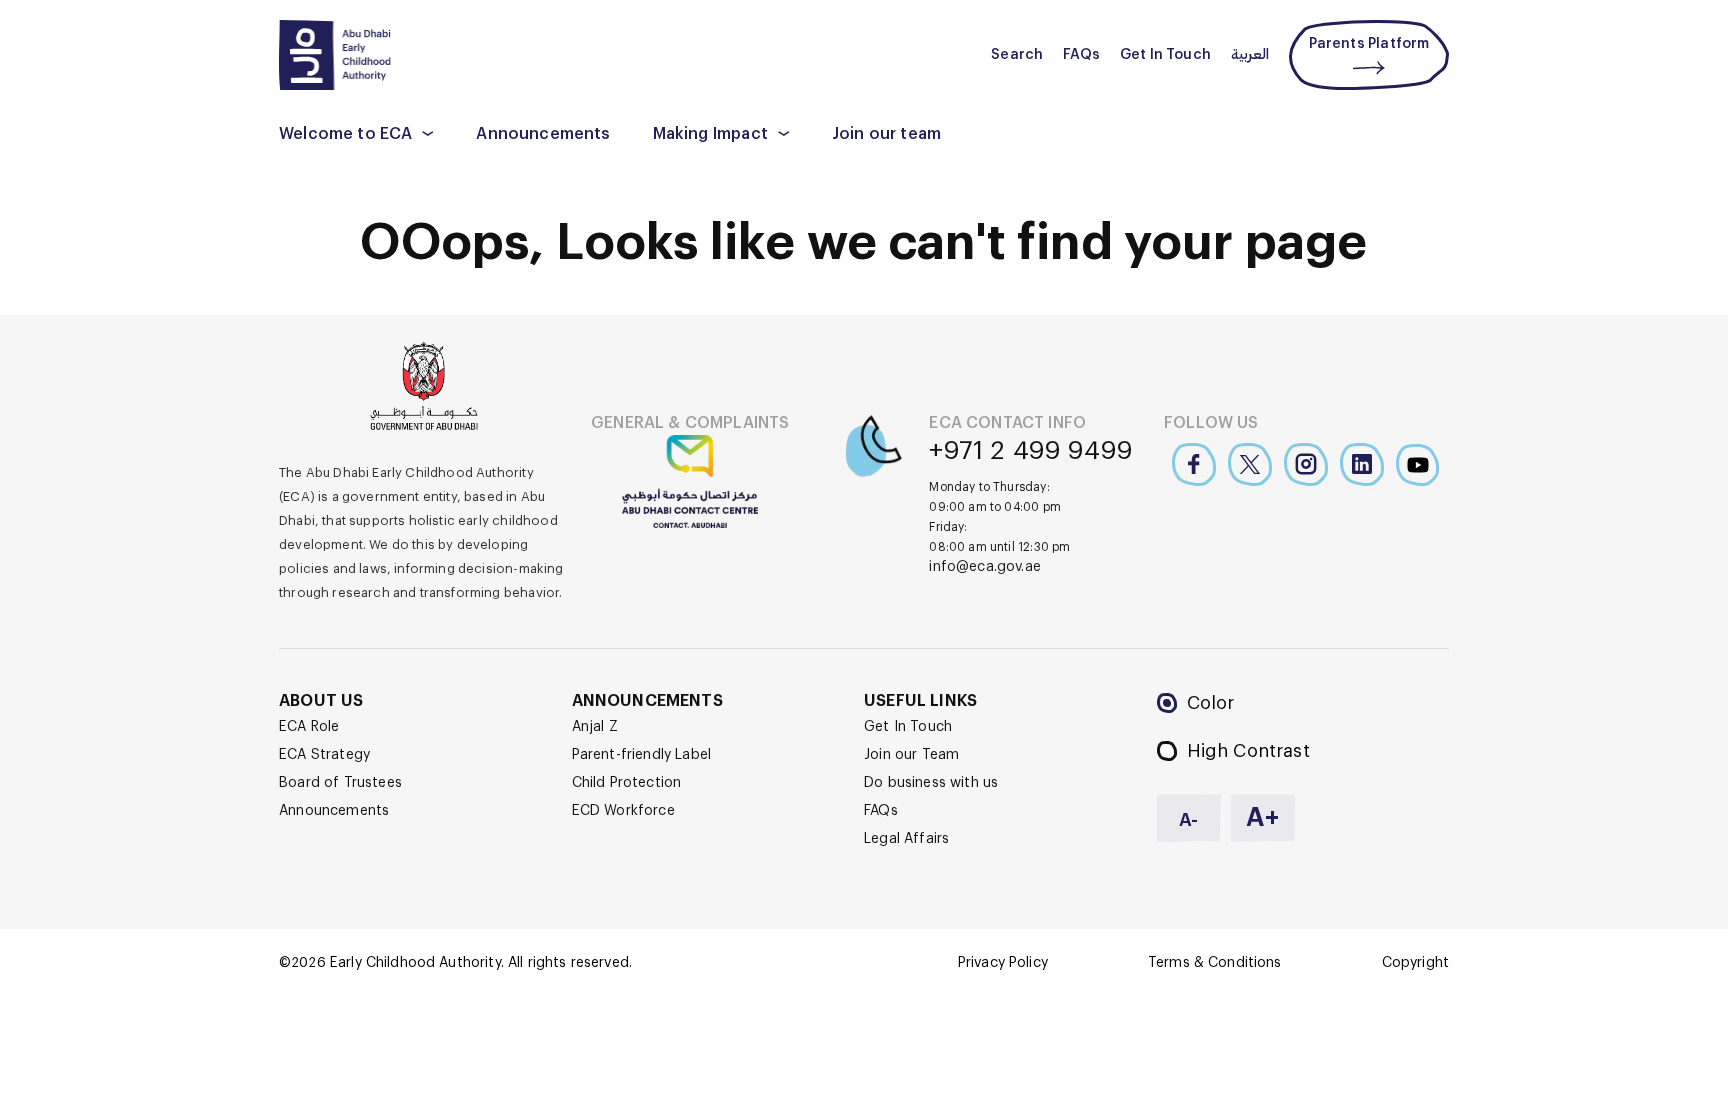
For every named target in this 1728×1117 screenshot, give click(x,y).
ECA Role (309, 727)
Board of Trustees (340, 783)
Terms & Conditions (1215, 963)
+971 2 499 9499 (1031, 451)
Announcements (543, 134)
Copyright (1415, 963)
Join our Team (911, 755)
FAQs (1081, 55)
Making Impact (710, 134)
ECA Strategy (324, 755)
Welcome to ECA (345, 134)
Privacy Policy (1003, 963)
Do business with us (931, 783)
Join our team (886, 134)
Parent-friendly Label (642, 755)
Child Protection (627, 783)
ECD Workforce (623, 811)
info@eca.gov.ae (985, 567)
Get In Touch (1165, 55)
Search (1017, 55)
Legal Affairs (906, 839)
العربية (1250, 55)
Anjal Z (595, 727)
